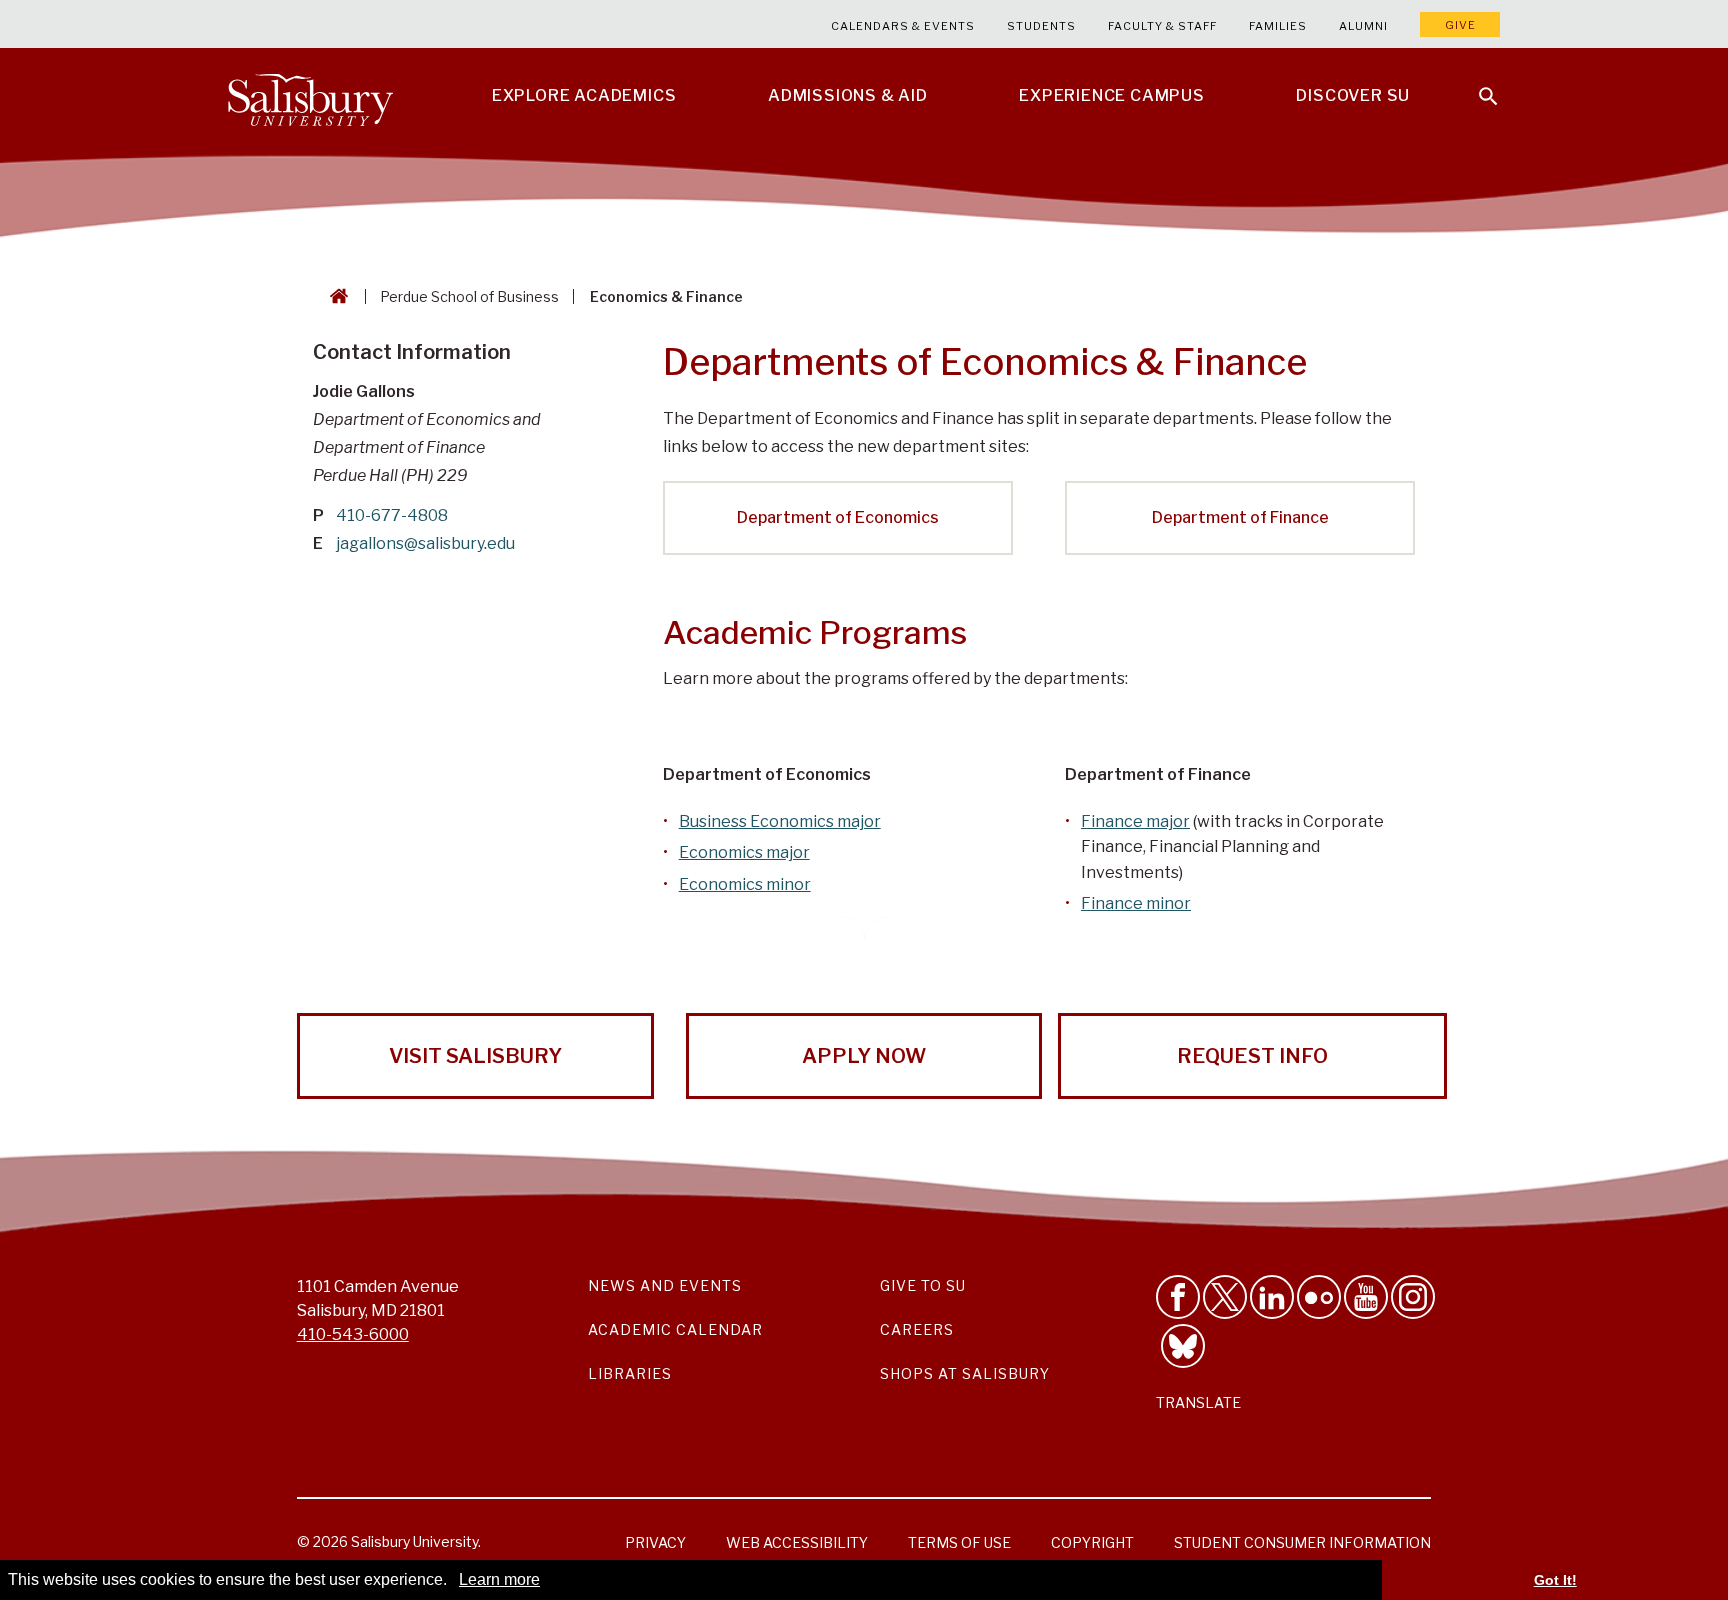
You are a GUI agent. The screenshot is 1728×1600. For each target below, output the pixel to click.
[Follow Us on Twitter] (1225, 1297)
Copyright (1092, 1542)
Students (1041, 26)
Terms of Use (959, 1542)
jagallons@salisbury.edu (425, 543)
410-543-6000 (353, 1334)
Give (1460, 25)
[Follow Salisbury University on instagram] (1413, 1297)
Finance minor (1136, 903)
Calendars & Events (903, 26)
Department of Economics (838, 517)
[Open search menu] (1476, 84)
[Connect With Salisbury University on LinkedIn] (1272, 1297)
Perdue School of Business (469, 296)
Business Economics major (780, 821)
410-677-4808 (392, 515)
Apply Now (864, 1056)
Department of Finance (1240, 517)
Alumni (1363, 26)
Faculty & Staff (1162, 26)
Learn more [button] (499, 1579)
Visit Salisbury (475, 1056)
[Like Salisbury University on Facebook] (1178, 1297)
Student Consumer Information (1302, 1542)
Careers (917, 1329)
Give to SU (923, 1285)
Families (1278, 26)
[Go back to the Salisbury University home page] (335, 296)
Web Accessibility (797, 1542)
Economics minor (745, 884)
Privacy (655, 1542)
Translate (1198, 1402)
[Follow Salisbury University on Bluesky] (1183, 1346)
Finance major (1135, 821)
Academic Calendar (675, 1329)
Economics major (744, 852)
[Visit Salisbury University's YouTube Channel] (1366, 1297)
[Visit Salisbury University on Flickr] (1319, 1297)
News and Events (665, 1285)
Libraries (630, 1373)
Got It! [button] (1555, 1580)
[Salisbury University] (310, 96)
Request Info (1252, 1056)
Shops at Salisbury (965, 1373)
